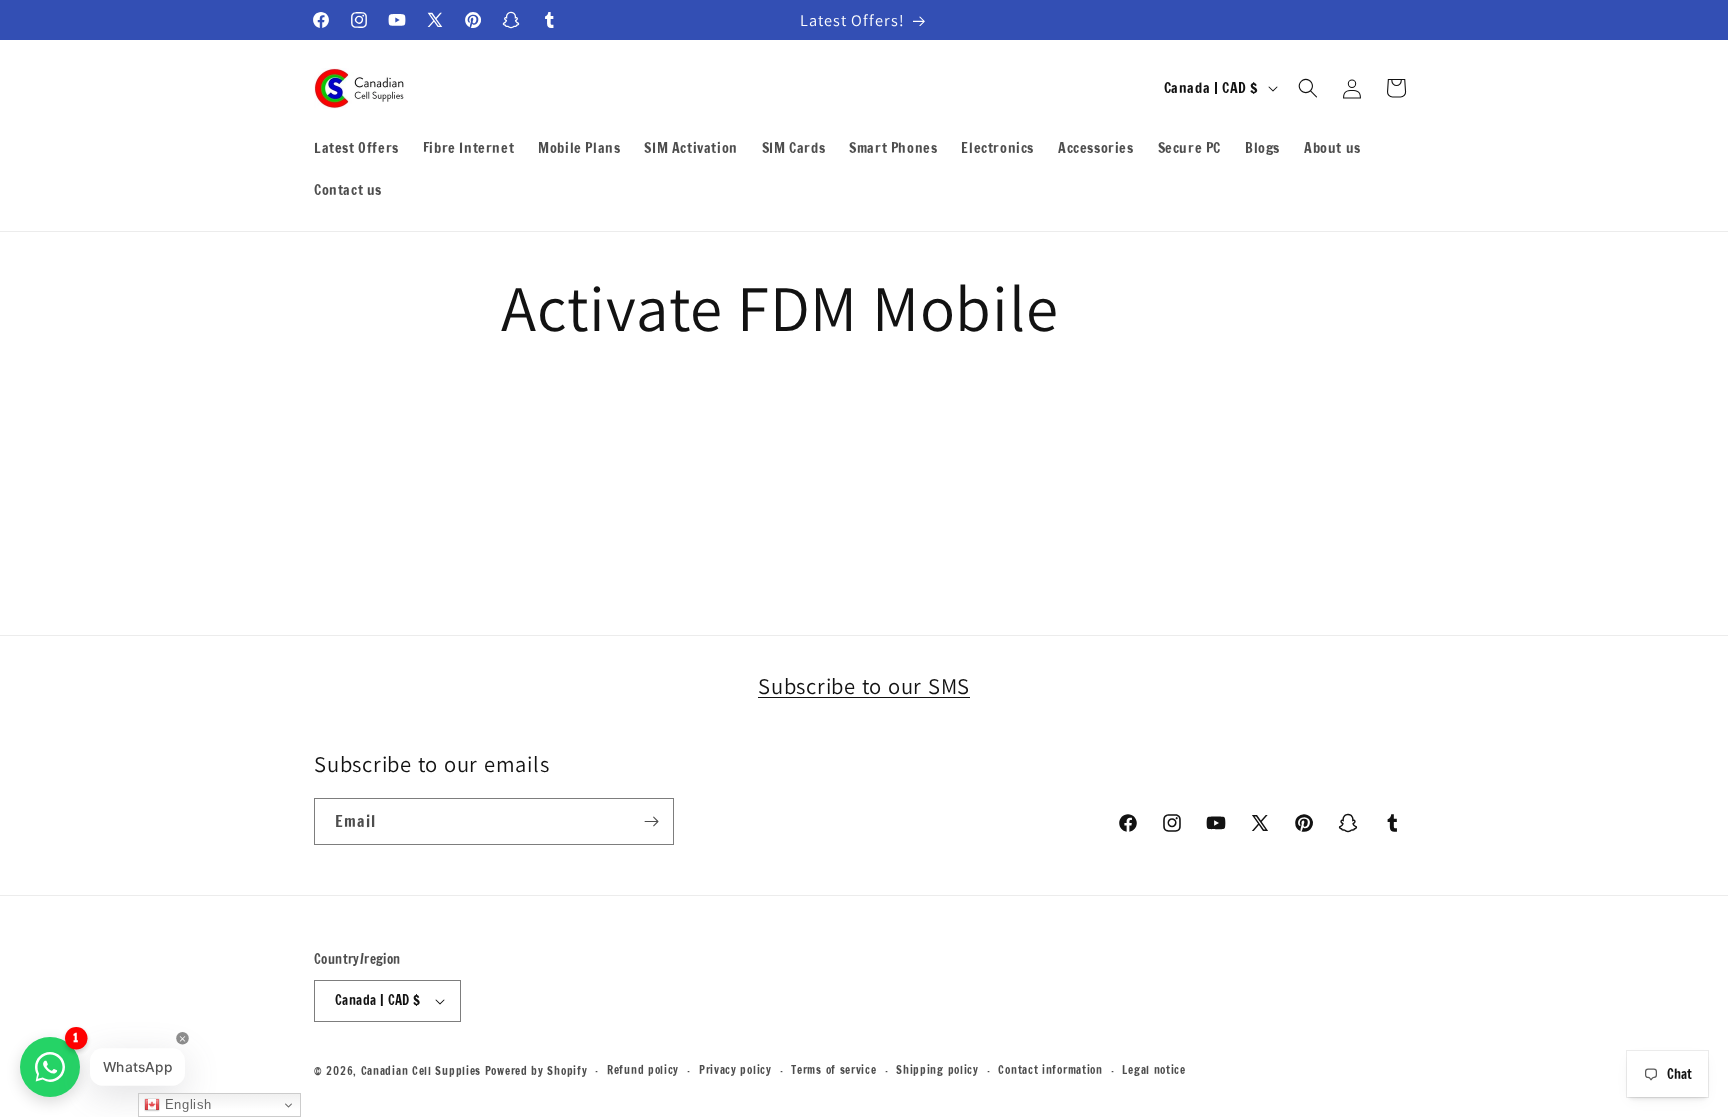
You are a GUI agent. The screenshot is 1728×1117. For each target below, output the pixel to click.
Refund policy (643, 1070)
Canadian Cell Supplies (421, 1071)
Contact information (1050, 1070)
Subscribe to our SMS (864, 685)
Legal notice (1153, 1070)
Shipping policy (937, 1070)
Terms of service (833, 1070)
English (186, 1104)
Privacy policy (735, 1070)
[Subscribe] (651, 821)
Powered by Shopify (536, 1071)
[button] (1308, 88)
